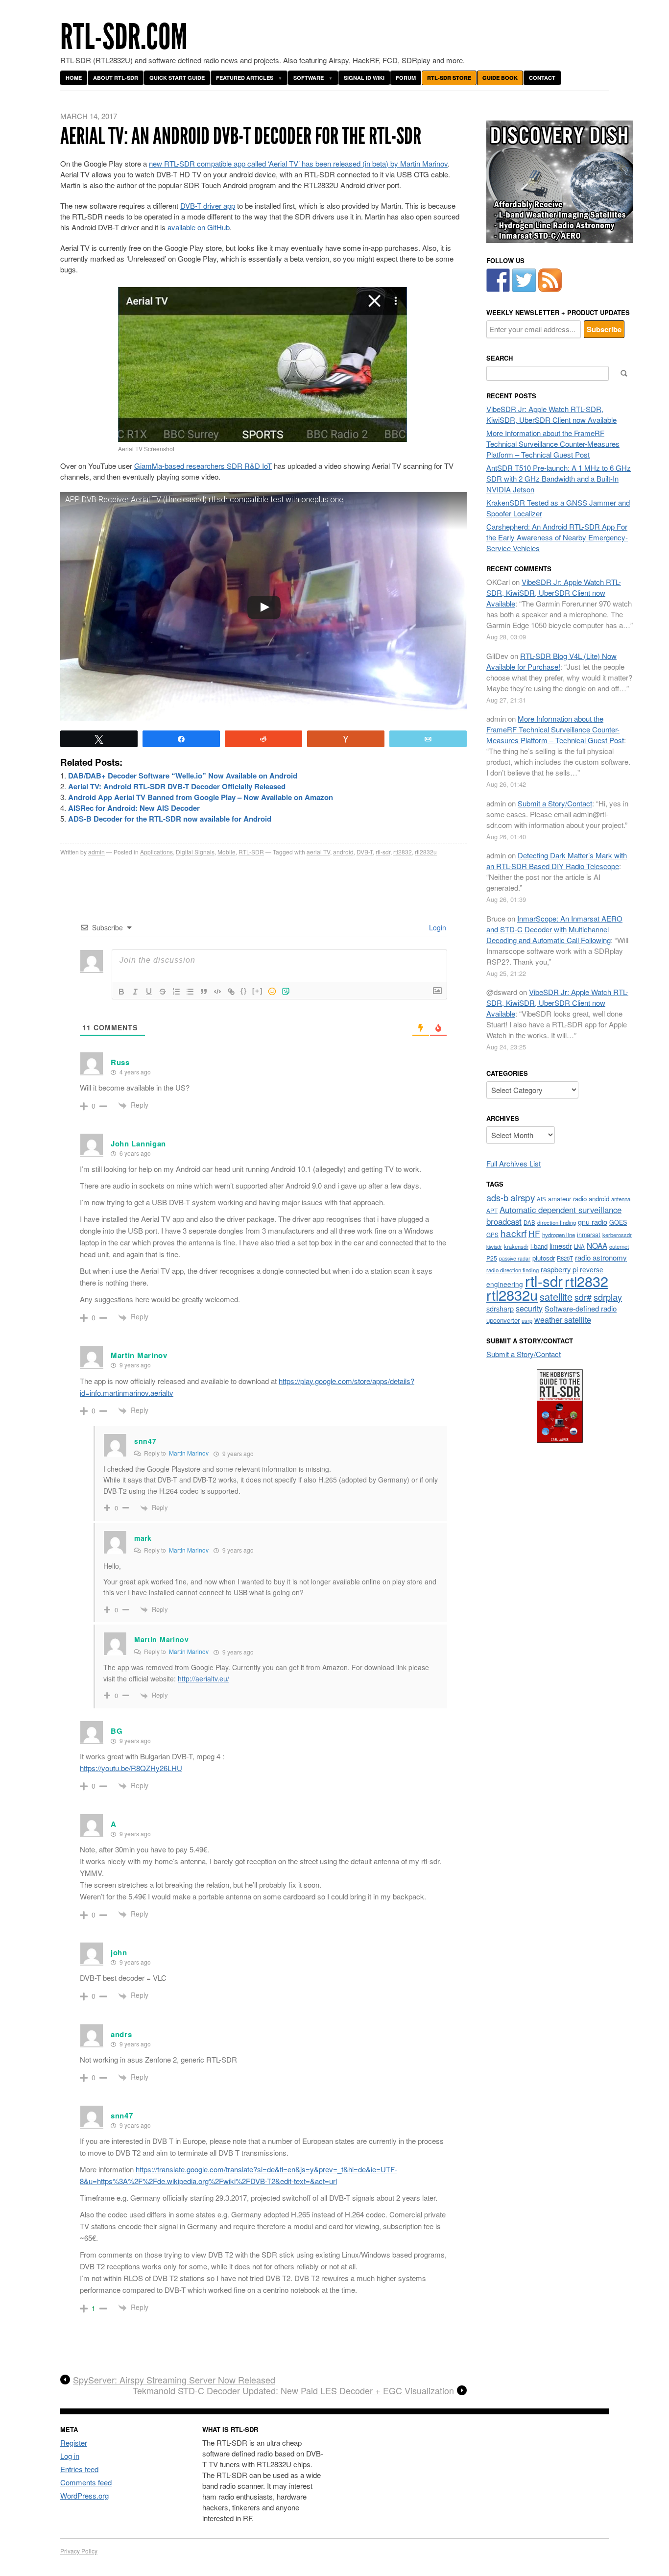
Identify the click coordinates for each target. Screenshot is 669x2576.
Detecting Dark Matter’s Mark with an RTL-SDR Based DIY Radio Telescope (557, 861)
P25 (492, 1258)
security (529, 1308)
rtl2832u (426, 852)
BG (117, 1731)
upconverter (503, 1320)
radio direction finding (513, 1270)
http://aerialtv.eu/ (203, 1678)
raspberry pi (559, 1269)
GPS (492, 1235)
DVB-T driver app (208, 206)
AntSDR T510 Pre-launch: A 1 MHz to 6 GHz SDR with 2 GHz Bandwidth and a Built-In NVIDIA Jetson (559, 478)
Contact (542, 78)
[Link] (231, 992)
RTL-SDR (251, 852)
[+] (258, 991)
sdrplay (608, 1297)
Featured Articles (245, 78)
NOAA (597, 1245)
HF (534, 1233)
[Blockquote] (204, 992)
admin (96, 852)
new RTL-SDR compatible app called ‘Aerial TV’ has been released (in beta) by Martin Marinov (298, 163)
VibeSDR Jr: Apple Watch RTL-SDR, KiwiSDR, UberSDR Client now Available (551, 414)
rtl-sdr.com (124, 37)
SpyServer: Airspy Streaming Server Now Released (174, 2380)
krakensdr (516, 1246)
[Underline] (149, 992)
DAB (529, 1222)
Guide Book (500, 78)
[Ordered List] (176, 992)
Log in (70, 2456)
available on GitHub (199, 227)
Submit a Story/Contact (555, 803)
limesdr (561, 1246)
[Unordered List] (190, 992)
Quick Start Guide (177, 78)
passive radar (515, 1258)
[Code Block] (217, 992)
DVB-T (365, 852)
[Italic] (135, 992)
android (343, 852)
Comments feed (86, 2482)
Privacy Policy (79, 2551)
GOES (618, 1222)
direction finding (557, 1222)
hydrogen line (559, 1235)
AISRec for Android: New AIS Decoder (134, 808)
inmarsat (589, 1235)
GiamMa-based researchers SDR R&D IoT (203, 466)
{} (244, 991)
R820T (565, 1258)
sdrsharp (500, 1308)
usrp (527, 1320)
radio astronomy (601, 1257)
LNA (579, 1246)
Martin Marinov (189, 1453)
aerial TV (318, 852)
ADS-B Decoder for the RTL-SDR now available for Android (170, 819)
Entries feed (79, 2469)
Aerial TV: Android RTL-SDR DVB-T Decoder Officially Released (177, 786)
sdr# (583, 1297)
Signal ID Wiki (364, 78)
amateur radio (567, 1199)
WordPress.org (84, 2495)
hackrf (514, 1233)
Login (437, 927)
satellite (556, 1297)
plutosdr (544, 1258)
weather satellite (563, 1319)
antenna (621, 1199)
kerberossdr (617, 1235)
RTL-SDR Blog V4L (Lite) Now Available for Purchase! (551, 661)
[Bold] (121, 992)
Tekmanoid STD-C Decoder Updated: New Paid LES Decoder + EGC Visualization (293, 2391)
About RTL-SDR (116, 78)
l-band (539, 1246)
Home (74, 78)
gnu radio (593, 1222)
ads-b (497, 1197)
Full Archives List (514, 1163)
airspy (523, 1197)
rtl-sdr (383, 852)
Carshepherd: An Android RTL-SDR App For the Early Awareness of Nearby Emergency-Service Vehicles (557, 537)
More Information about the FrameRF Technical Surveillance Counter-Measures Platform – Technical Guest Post (553, 444)
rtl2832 (403, 852)
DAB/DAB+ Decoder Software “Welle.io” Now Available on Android (183, 776)
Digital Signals (195, 852)
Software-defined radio (581, 1308)
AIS (541, 1199)
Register (74, 2442)
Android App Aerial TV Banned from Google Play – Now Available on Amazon (201, 797)
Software (309, 78)
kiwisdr (494, 1247)
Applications (156, 852)
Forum (406, 78)
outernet (619, 1246)
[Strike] (163, 992)
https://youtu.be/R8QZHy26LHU (131, 1768)
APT (492, 1210)
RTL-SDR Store (449, 78)
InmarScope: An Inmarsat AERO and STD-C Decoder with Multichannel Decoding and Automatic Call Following (554, 929)
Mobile (227, 852)
